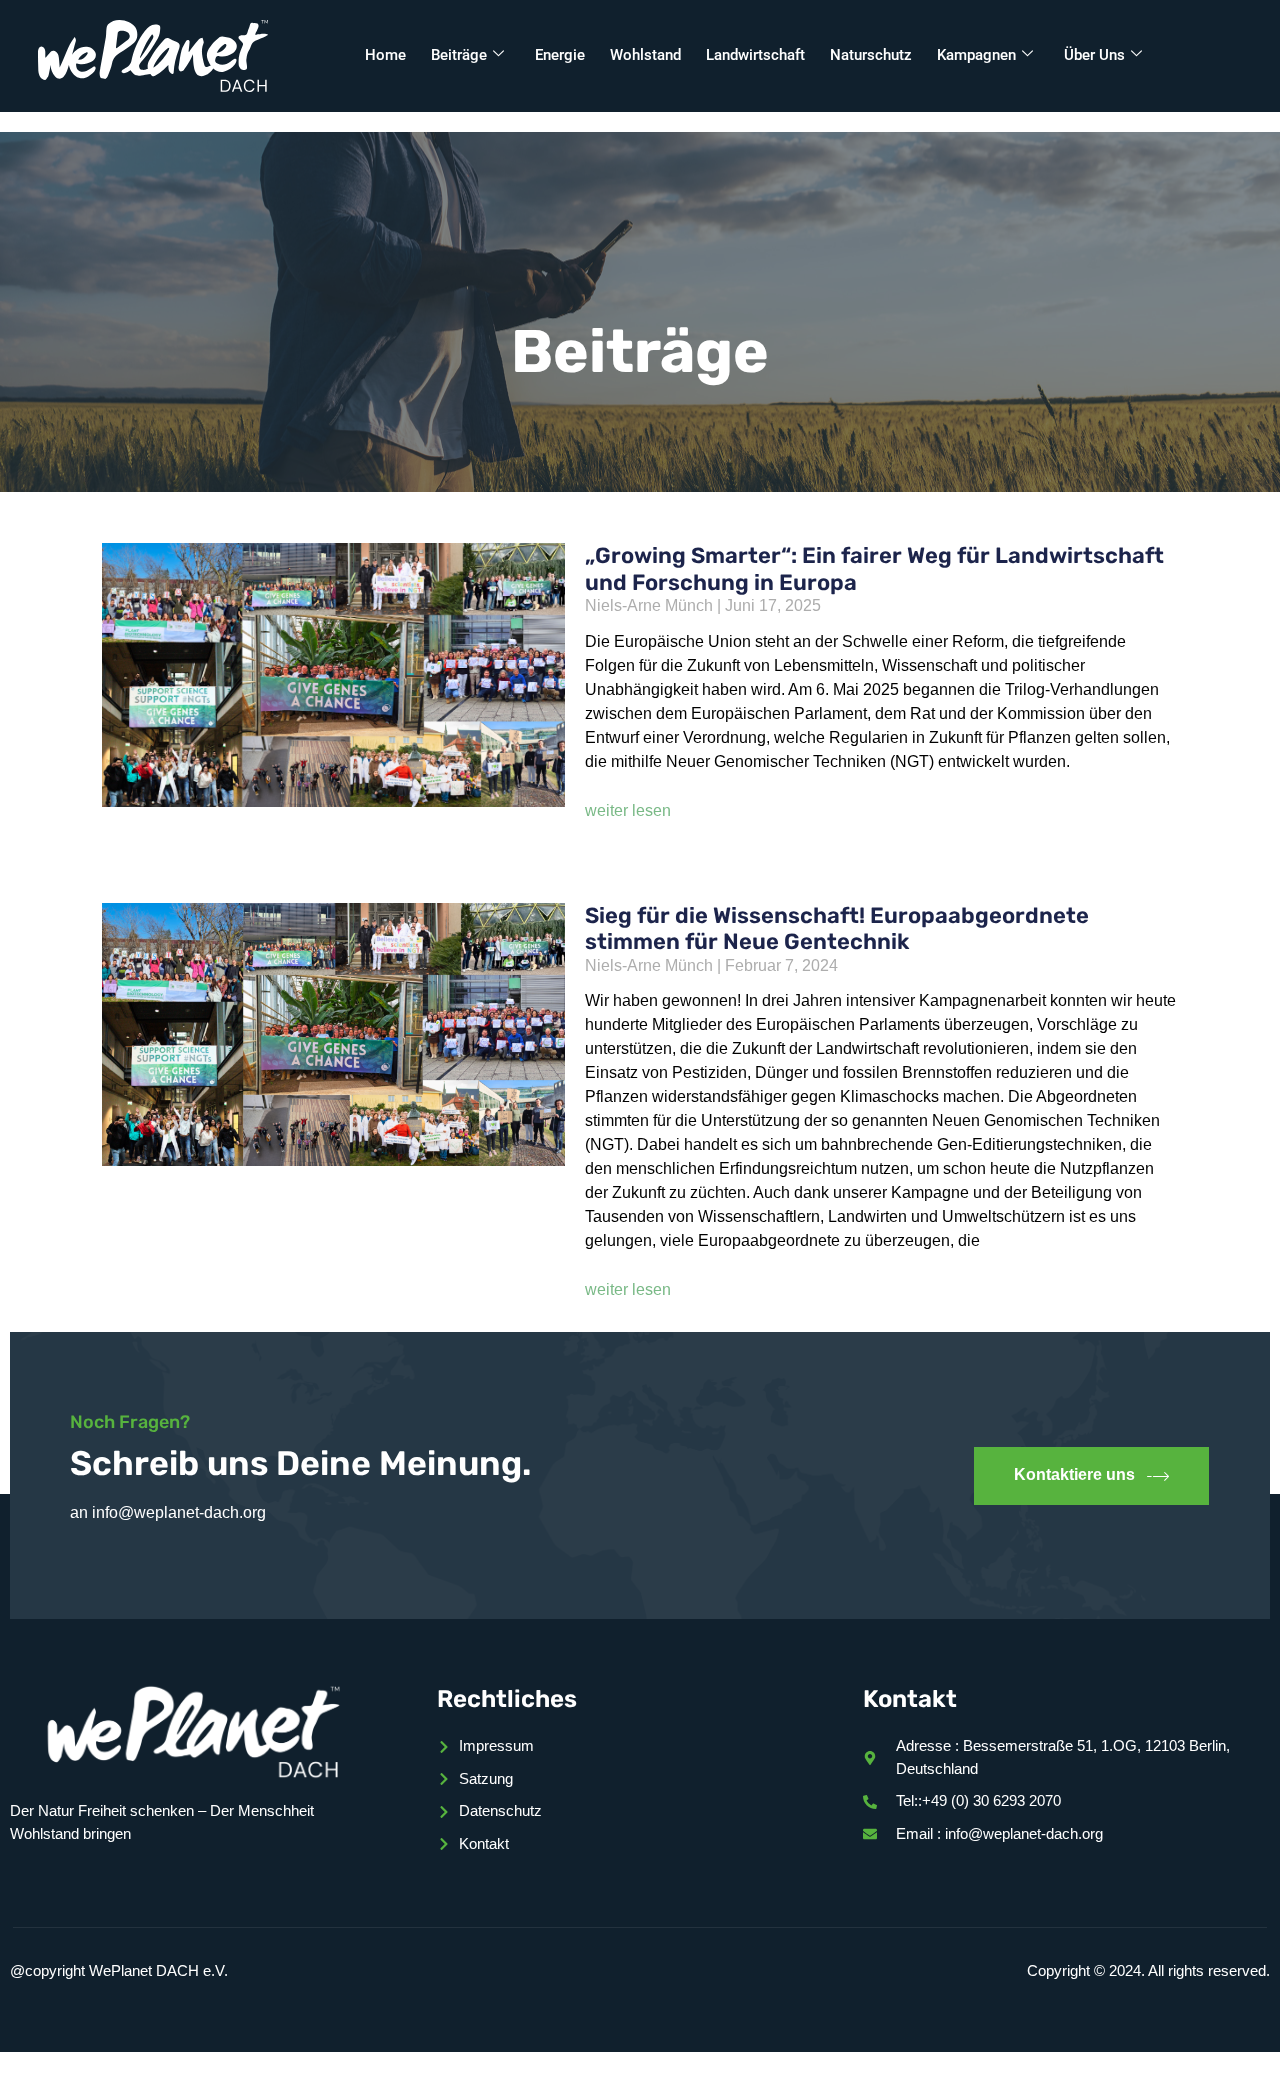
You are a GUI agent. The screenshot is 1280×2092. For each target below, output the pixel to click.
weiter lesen (628, 810)
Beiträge (459, 55)
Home (385, 55)
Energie (560, 55)
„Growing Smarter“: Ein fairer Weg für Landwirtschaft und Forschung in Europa (874, 568)
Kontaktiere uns (1074, 1474)
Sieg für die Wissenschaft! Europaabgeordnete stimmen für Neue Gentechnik (837, 928)
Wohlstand (645, 55)
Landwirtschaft (755, 55)
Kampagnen (976, 55)
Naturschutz (871, 55)
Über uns (1094, 55)
